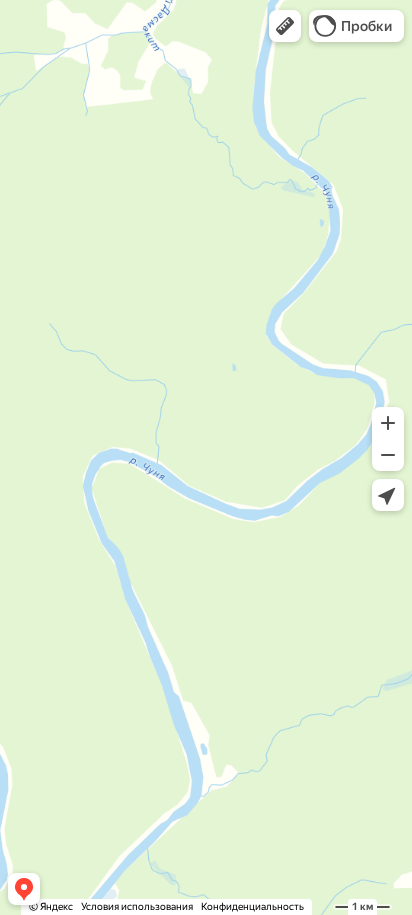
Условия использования (137, 906)
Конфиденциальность (252, 906)
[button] (285, 26)
